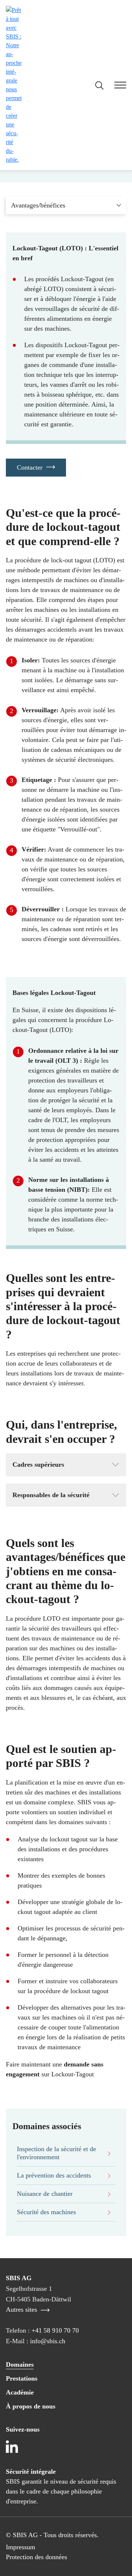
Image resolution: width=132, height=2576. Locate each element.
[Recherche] (99, 85)
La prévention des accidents (54, 2175)
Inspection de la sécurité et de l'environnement (56, 2153)
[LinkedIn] (12, 2447)
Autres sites (22, 2309)
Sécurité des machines (46, 2212)
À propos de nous (31, 2406)
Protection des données (36, 2557)
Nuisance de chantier (45, 2194)
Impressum (21, 2547)
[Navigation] (115, 86)
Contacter (30, 467)
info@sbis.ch (48, 2341)
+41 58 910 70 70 (55, 2330)
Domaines (20, 2364)
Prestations (22, 2378)
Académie (20, 2392)
